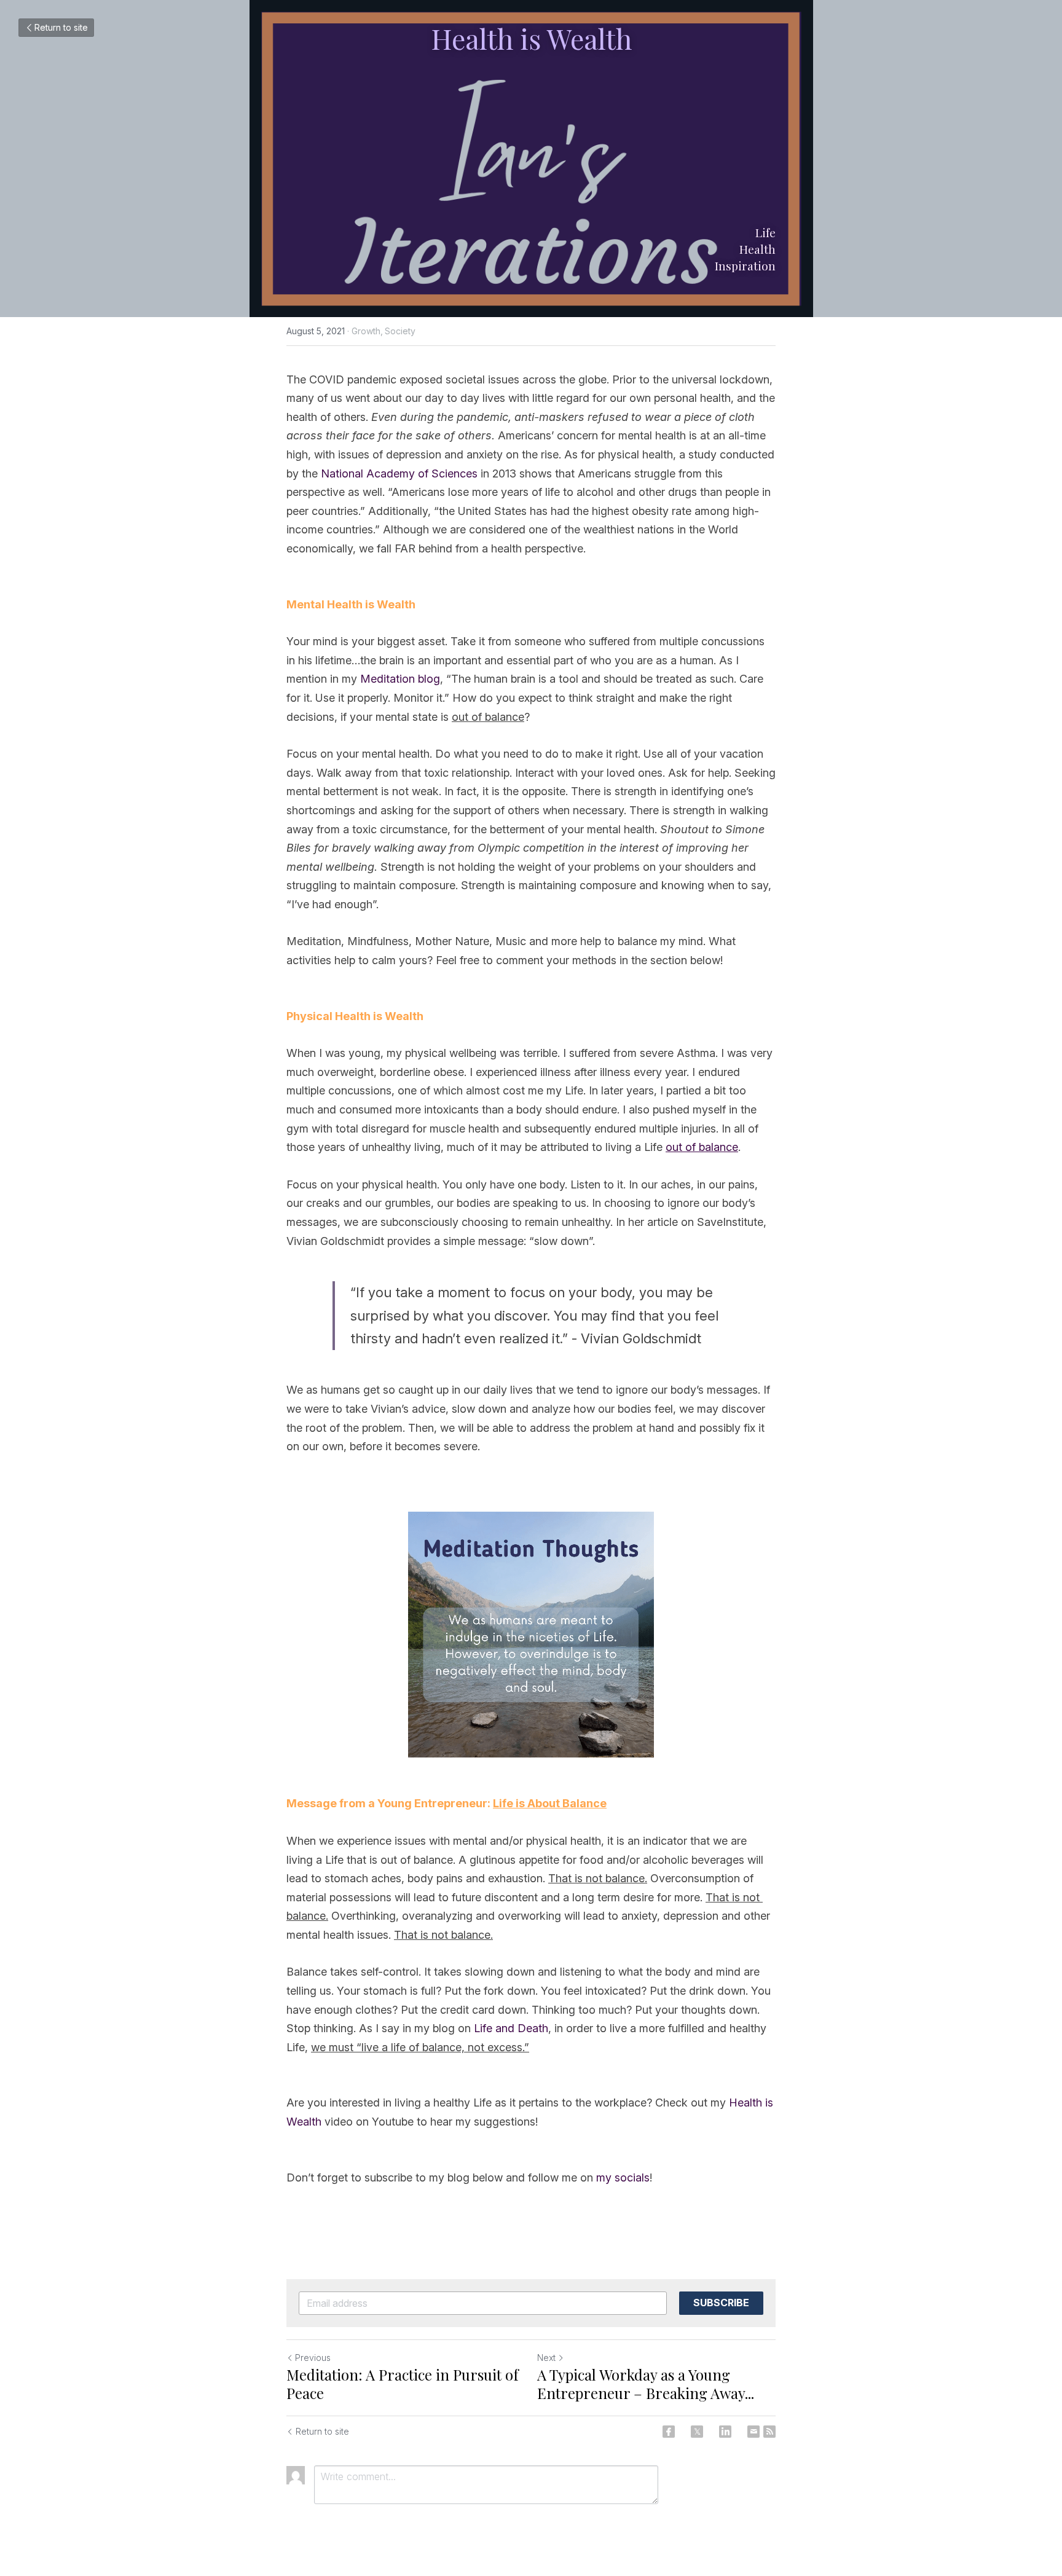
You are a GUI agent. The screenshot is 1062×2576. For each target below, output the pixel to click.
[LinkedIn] (725, 2432)
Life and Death (511, 2028)
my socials (623, 2177)
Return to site (61, 27)
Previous (313, 2358)
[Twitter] (697, 2432)
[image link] (531, 1635)
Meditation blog (400, 679)
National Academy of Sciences (399, 473)
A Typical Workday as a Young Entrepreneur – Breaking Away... (646, 2384)
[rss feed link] (769, 2432)
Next (546, 2358)
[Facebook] (669, 2432)
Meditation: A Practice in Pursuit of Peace (403, 2384)
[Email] (753, 2432)
